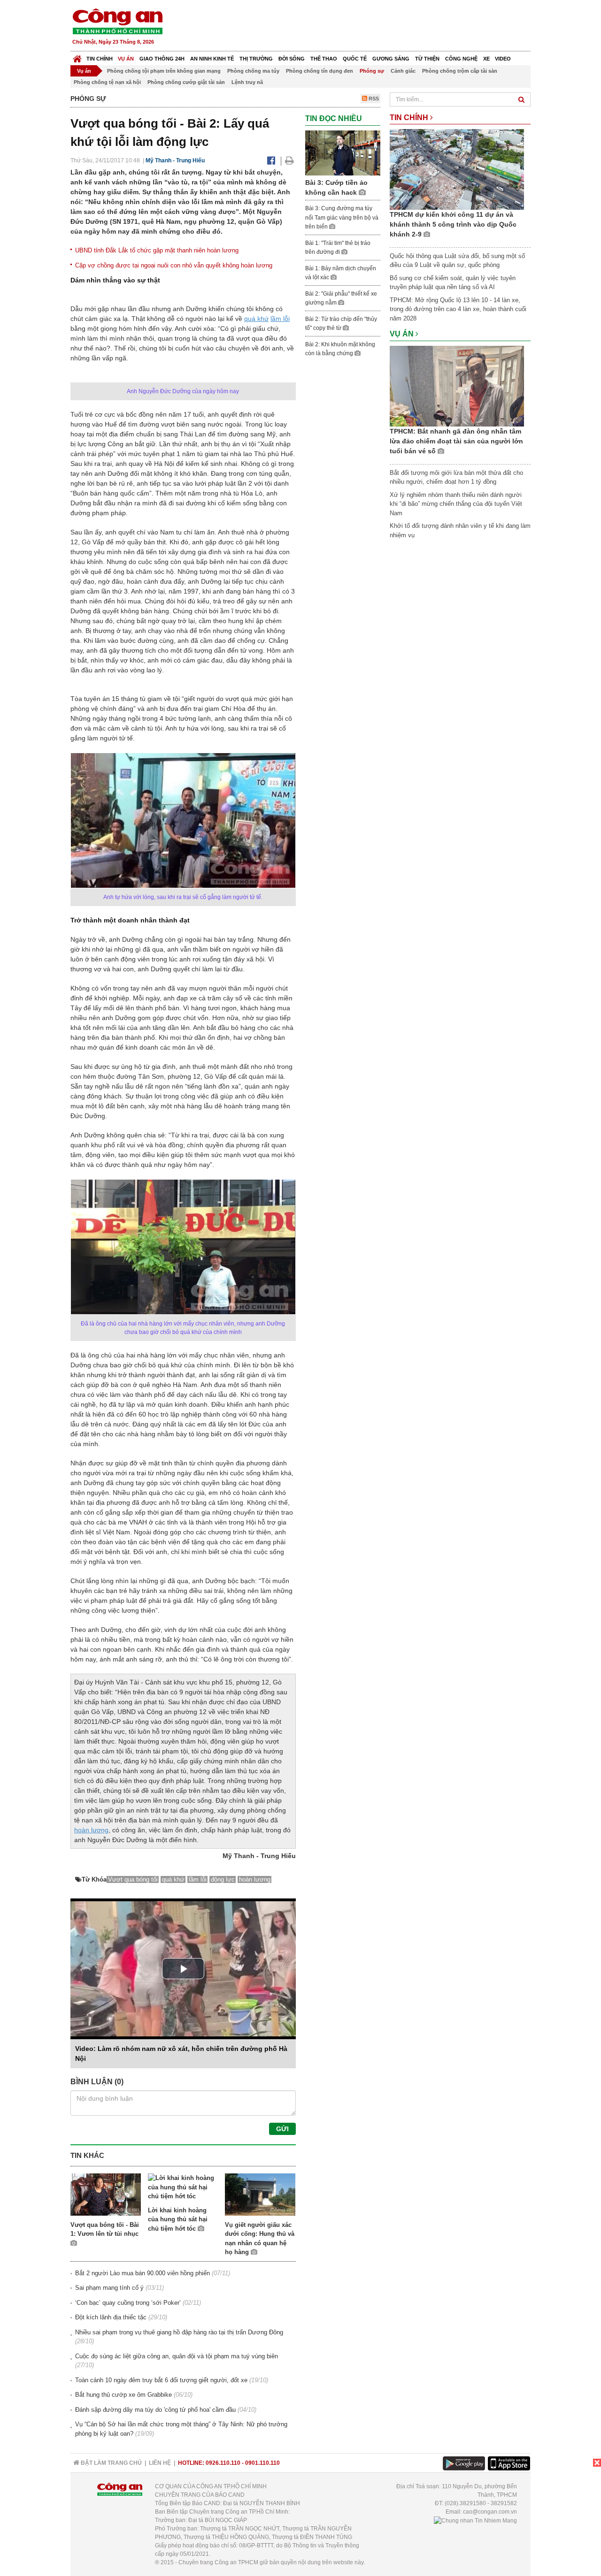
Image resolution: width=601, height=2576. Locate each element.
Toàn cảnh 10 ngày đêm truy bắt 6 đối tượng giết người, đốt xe (161, 2380)
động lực (223, 1879)
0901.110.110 (262, 2463)
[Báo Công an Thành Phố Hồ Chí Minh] (77, 57)
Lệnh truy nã (247, 82)
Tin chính (100, 59)
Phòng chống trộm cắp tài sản (460, 71)
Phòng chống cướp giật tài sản (186, 82)
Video (503, 59)
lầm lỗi (280, 319)
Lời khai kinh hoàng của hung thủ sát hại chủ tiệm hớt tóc (178, 2219)
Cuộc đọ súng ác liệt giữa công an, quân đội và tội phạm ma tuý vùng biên (177, 2356)
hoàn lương (91, 1830)
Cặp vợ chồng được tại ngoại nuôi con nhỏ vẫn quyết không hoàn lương (174, 265)
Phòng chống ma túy (253, 71)
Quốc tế (355, 59)
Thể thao (324, 59)
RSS (373, 99)
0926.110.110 (223, 2463)
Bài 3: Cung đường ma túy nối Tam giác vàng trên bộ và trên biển (342, 217)
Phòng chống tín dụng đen (320, 71)
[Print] (289, 160)
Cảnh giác (403, 71)
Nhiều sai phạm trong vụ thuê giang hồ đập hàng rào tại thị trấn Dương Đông (179, 2332)
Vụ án (126, 59)
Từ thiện (427, 59)
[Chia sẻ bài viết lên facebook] (271, 160)
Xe (486, 59)
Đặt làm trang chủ (111, 2463)
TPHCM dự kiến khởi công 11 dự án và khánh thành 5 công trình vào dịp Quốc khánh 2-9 (453, 224)
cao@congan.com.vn (490, 2512)
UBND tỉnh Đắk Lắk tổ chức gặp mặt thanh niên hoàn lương (157, 250)
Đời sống (292, 59)
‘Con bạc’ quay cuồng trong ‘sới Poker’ (128, 2303)
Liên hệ (160, 2463)
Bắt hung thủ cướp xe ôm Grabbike (123, 2395)
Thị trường (256, 59)
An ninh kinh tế (212, 59)
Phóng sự (372, 71)
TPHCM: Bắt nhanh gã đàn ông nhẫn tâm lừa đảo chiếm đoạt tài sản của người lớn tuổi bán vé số (456, 441)
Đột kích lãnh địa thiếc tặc (111, 2317)
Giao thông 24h (162, 59)
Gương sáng (391, 59)
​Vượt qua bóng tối (133, 1879)
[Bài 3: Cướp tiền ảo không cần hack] (343, 152)
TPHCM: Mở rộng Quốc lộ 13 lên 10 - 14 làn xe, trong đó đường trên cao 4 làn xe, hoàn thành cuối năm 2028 (458, 309)
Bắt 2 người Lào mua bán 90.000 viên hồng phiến (143, 2273)
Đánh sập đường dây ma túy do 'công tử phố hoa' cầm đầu (155, 2410)
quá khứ (256, 319)
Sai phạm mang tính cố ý (109, 2288)
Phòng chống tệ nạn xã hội (107, 82)
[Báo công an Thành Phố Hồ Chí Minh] (117, 21)
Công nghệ (461, 59)
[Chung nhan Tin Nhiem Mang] (475, 2520)
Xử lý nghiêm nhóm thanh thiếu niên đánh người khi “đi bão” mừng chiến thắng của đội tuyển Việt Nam (456, 504)
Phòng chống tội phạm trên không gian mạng (164, 71)
